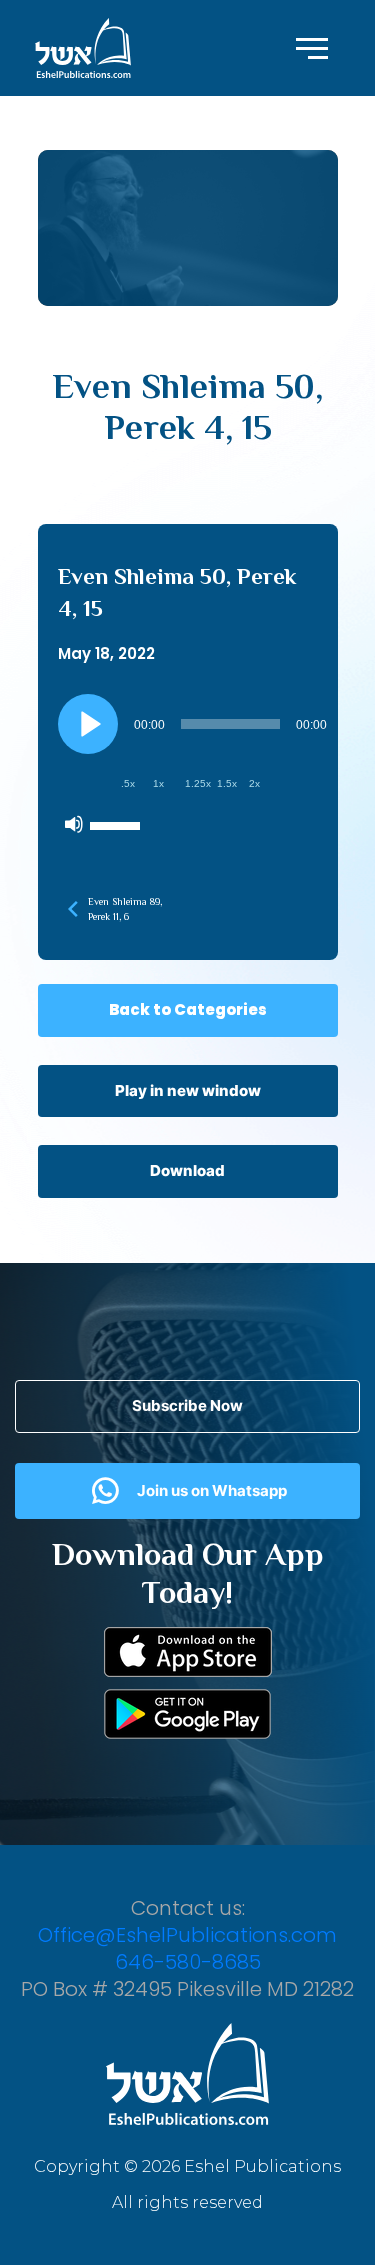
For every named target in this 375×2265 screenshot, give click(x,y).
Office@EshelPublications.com (187, 1935)
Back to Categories (188, 1009)
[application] (195, 769)
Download (187, 1170)
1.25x (198, 783)
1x (158, 783)
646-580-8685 (188, 1962)
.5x (128, 783)
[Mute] (74, 824)
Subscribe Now (187, 1405)
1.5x (227, 783)
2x (254, 783)
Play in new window (188, 1090)
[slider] (118, 824)
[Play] (88, 724)
